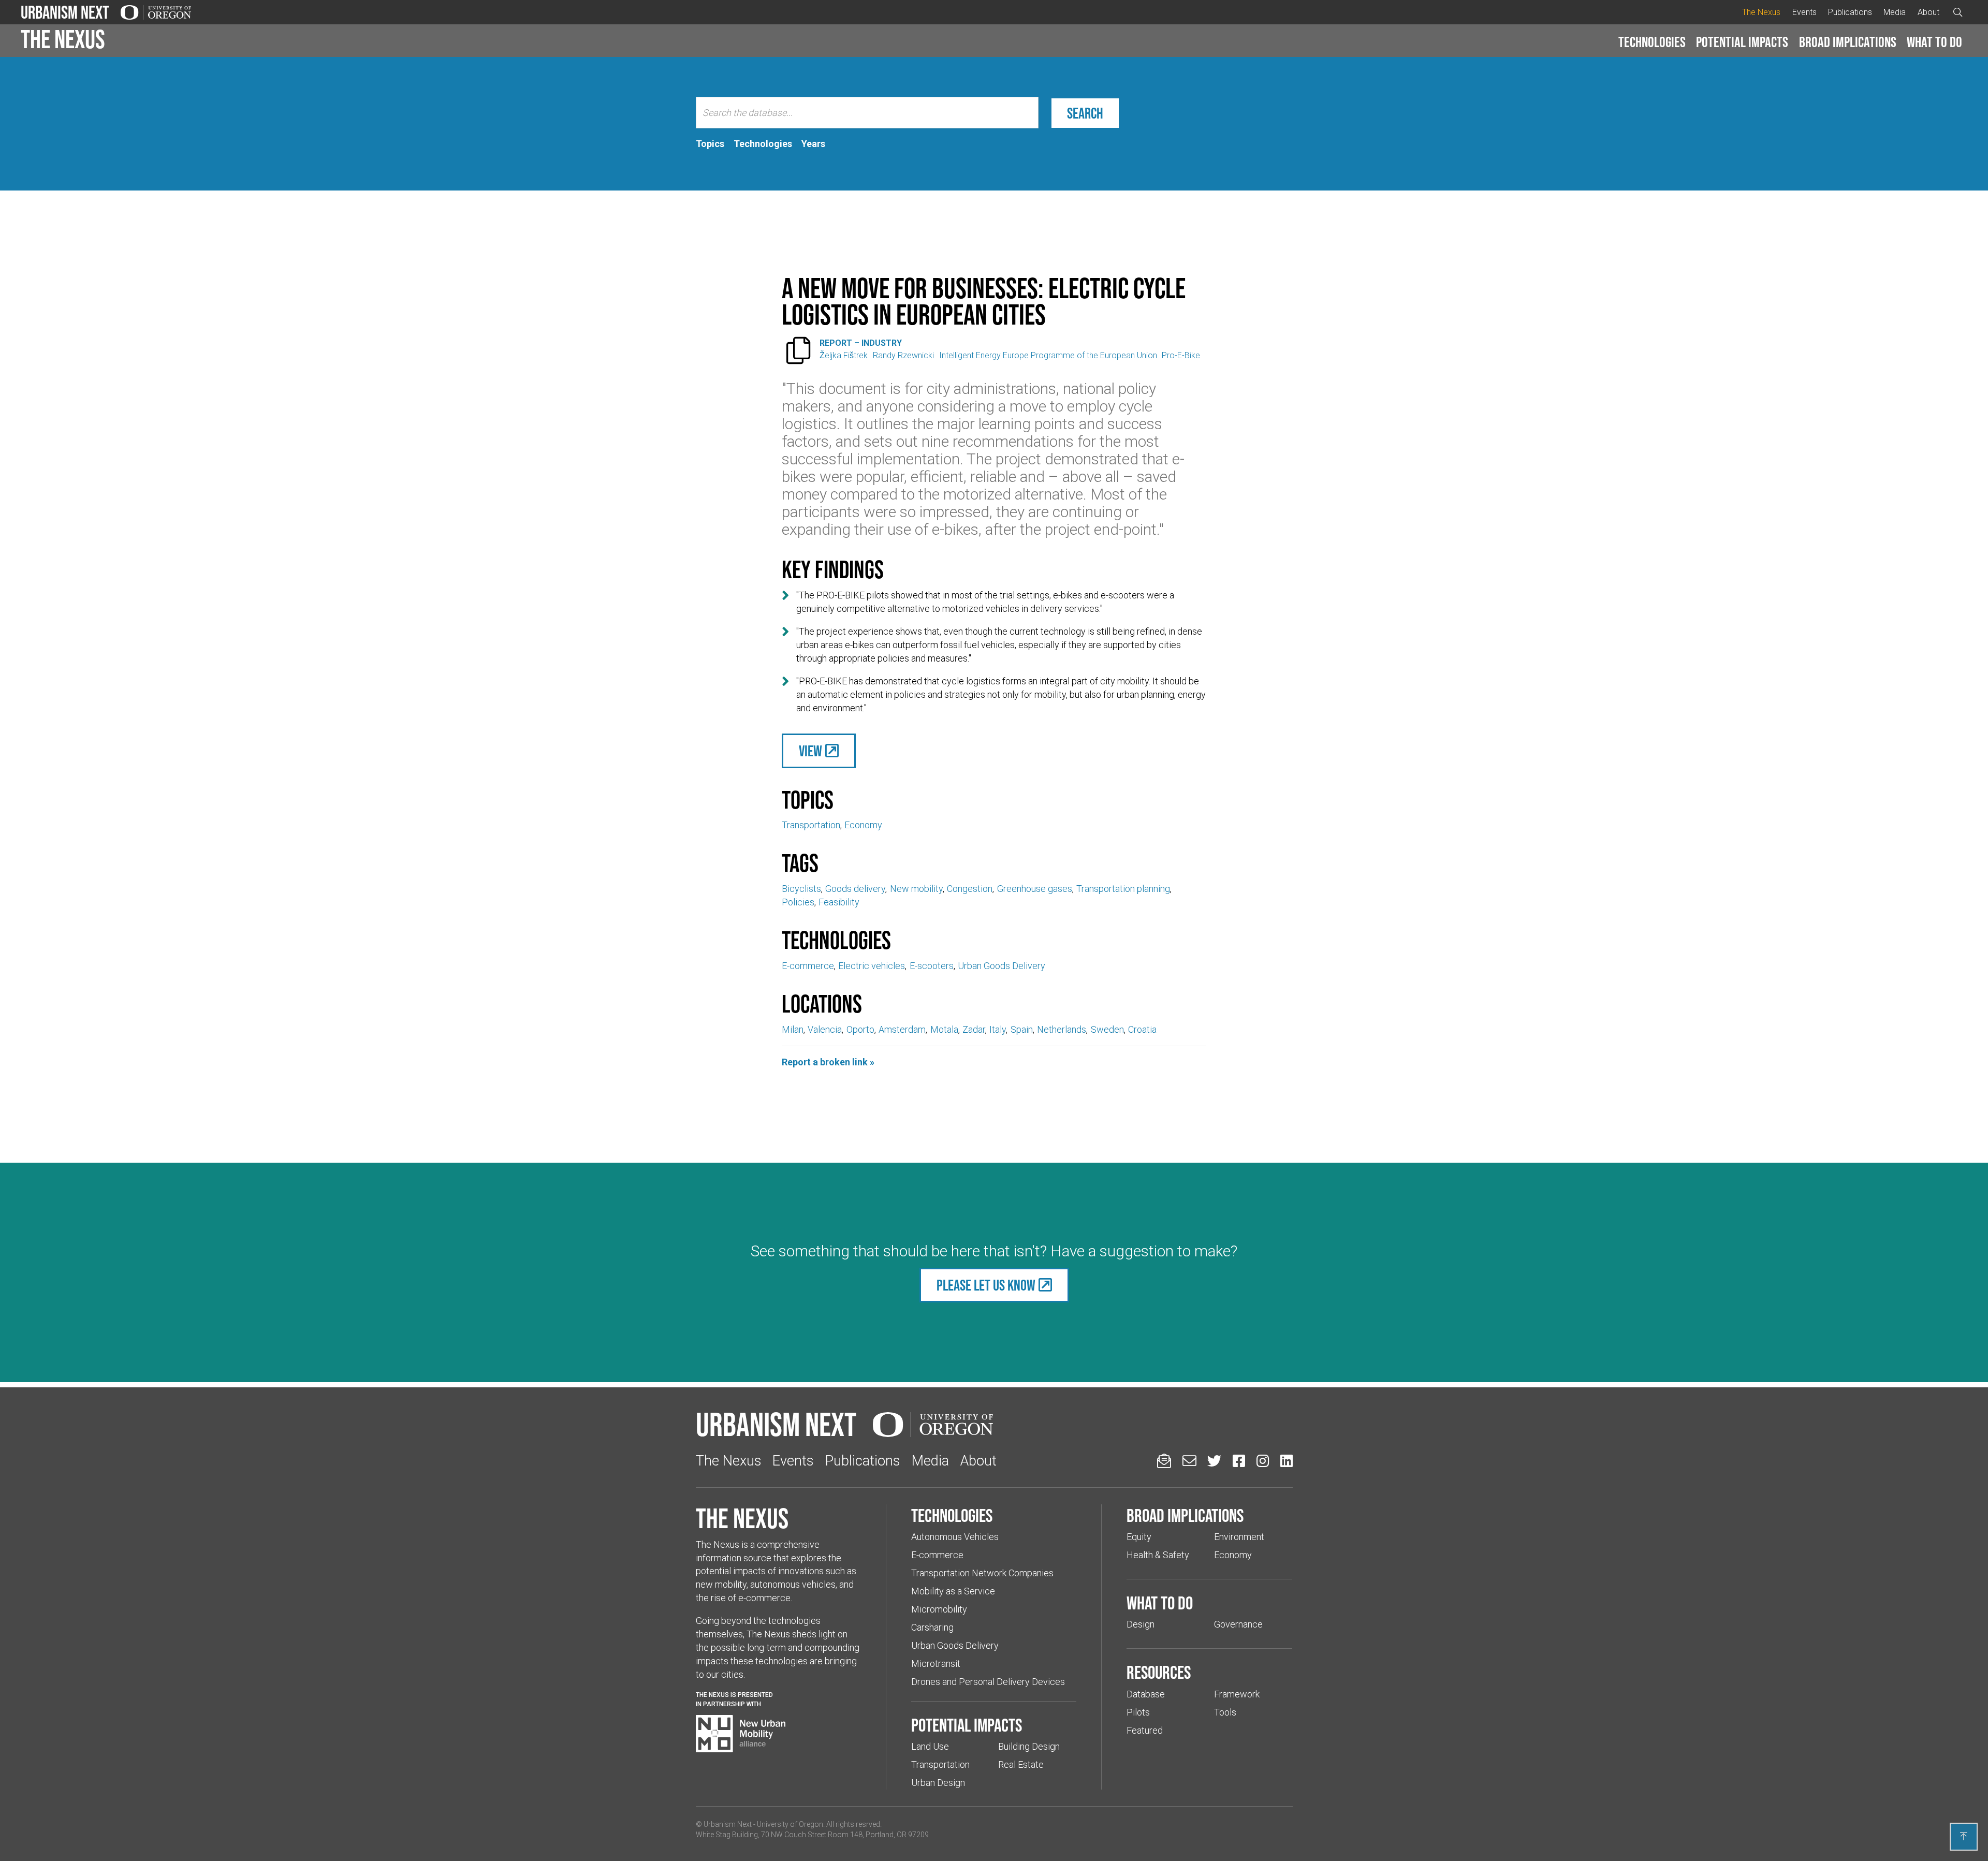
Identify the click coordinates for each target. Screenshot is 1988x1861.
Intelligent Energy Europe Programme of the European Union (1048, 355)
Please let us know (986, 1285)
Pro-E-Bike (1181, 355)
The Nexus (1761, 12)
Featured (1145, 1730)
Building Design (1029, 1746)
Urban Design (938, 1783)
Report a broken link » (828, 1062)
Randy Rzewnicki (903, 355)
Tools (1225, 1712)
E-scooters (932, 966)
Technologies (1652, 42)
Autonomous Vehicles (955, 1537)
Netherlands (1062, 1029)
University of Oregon (790, 1824)
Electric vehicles (872, 966)
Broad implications (1848, 42)
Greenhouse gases (1035, 889)
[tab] (710, 144)
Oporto (860, 1029)
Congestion (970, 889)
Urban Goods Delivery (1002, 966)
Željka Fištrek (844, 355)
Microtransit (936, 1664)
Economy (863, 825)
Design (1141, 1624)
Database (1146, 1694)
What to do (1934, 42)
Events (1804, 12)
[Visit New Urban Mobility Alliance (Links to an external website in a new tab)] (741, 1734)
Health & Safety (1158, 1555)
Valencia (825, 1029)
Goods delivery (855, 889)
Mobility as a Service (953, 1591)
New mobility (916, 889)
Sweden (1107, 1029)
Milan (793, 1029)
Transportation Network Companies (982, 1573)
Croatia (1142, 1029)
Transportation (811, 825)
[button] (1652, 42)
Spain (1022, 1029)
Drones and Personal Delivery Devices (988, 1682)
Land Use (930, 1746)
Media (1895, 12)
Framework (1237, 1694)
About (1928, 12)
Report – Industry (861, 343)
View (810, 751)
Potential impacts (1742, 42)
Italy (998, 1029)
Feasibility (839, 902)
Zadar (974, 1029)
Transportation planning (1123, 889)
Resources (1159, 1672)
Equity (1139, 1537)
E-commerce (808, 966)
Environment (1239, 1537)
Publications (1850, 12)
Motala (944, 1029)
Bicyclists (801, 889)
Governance (1238, 1624)
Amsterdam (902, 1029)
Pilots (1138, 1712)
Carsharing (932, 1627)
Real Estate (1021, 1764)
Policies (798, 902)
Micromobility (939, 1609)
